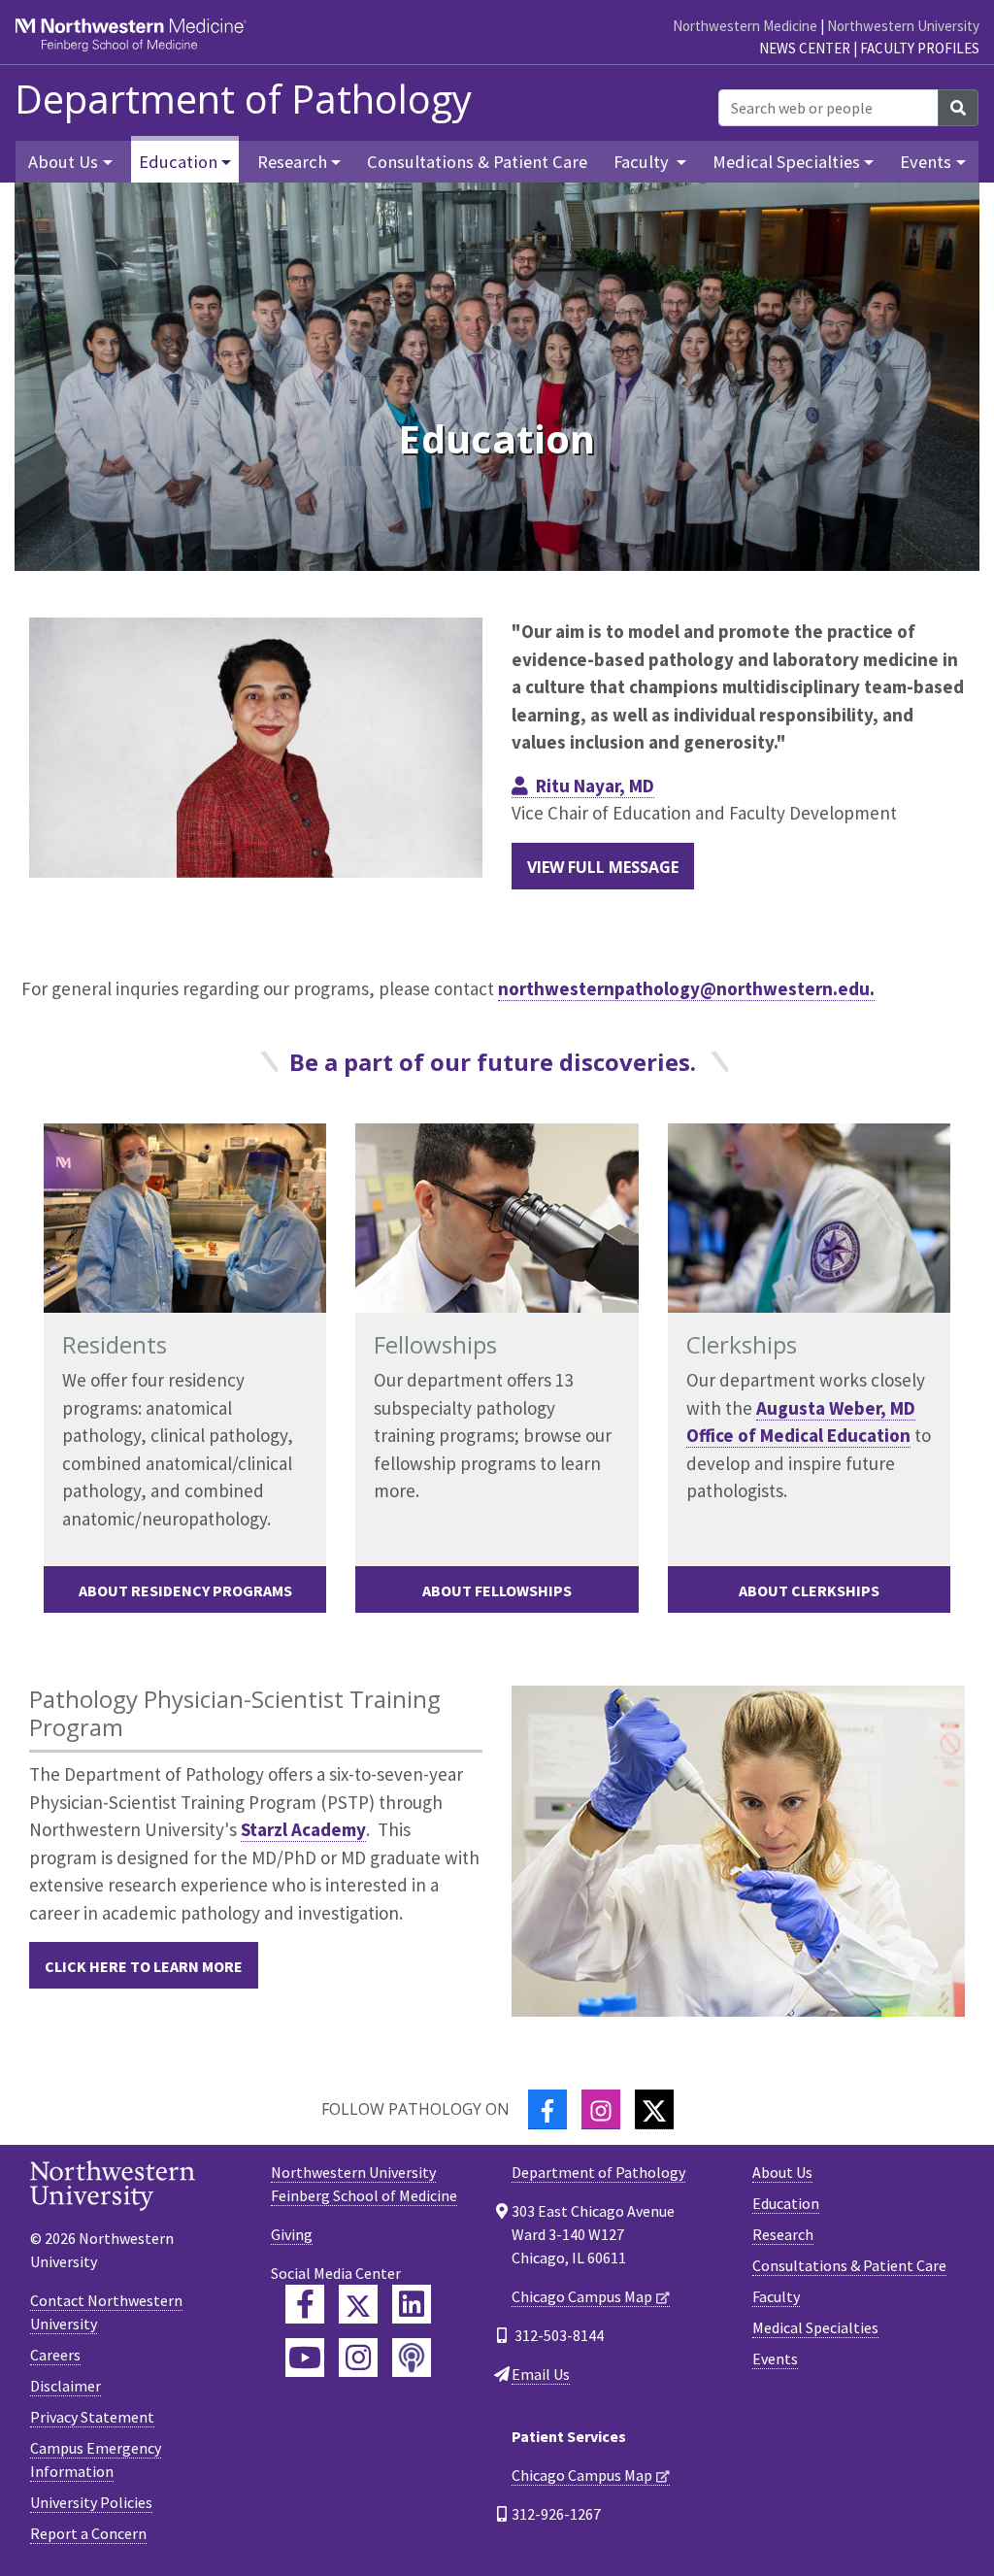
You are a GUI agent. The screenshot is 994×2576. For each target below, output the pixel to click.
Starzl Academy (303, 1829)
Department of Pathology (243, 99)
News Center (805, 48)
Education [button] (178, 162)
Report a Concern (88, 2533)
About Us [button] (63, 162)
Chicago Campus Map (582, 2296)
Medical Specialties (815, 2327)
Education (786, 2203)
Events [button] (926, 162)
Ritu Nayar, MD (595, 786)
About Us (782, 2172)
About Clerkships (809, 1590)
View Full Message (603, 867)
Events (775, 2359)
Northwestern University (903, 26)
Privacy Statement (92, 2417)
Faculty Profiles (920, 48)
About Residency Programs (185, 1590)
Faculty (776, 2296)
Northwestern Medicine (745, 26)
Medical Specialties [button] (786, 162)
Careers (55, 2355)
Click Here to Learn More (144, 1966)
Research (783, 2234)
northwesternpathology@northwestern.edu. (686, 988)
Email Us (541, 2374)
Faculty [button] (643, 162)
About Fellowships (497, 1590)
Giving (292, 2234)
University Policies (91, 2502)
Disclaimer (66, 2386)
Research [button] (292, 162)
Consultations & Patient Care (477, 162)
